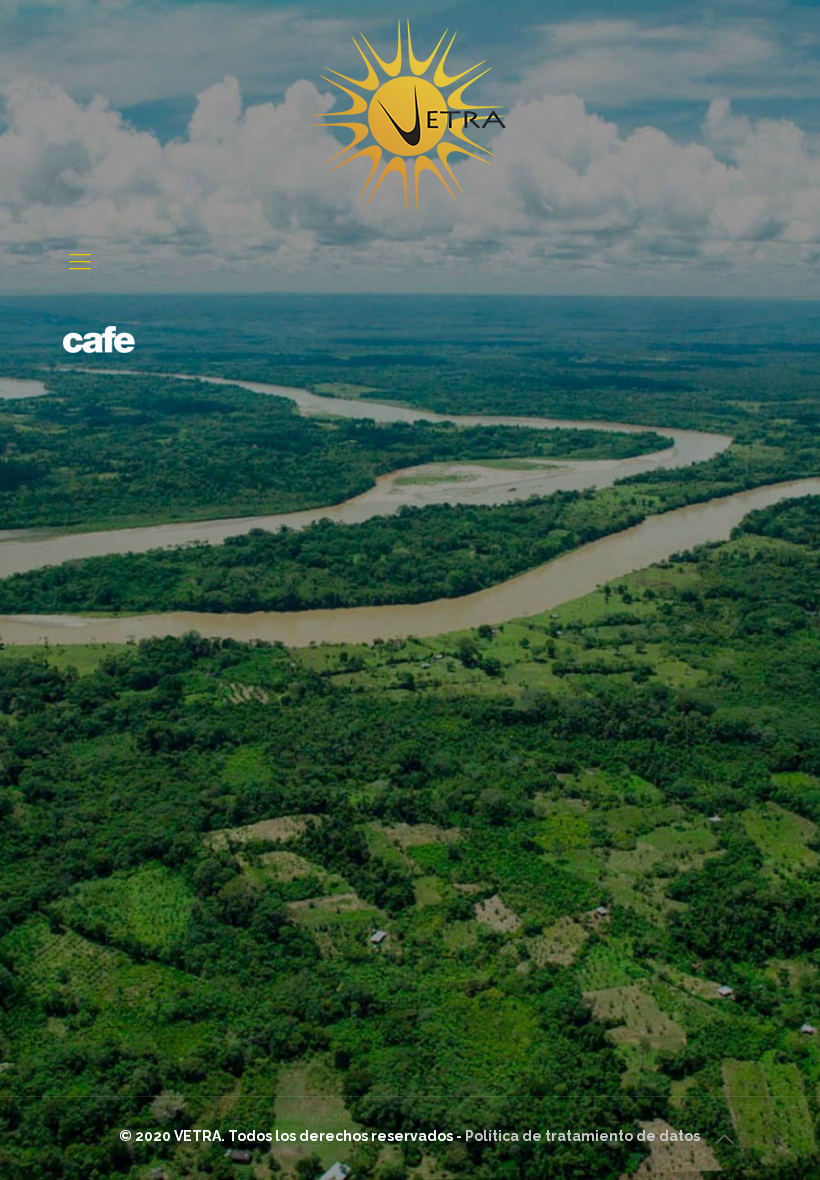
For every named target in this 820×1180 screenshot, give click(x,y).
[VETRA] (410, 116)
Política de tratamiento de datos (582, 1136)
